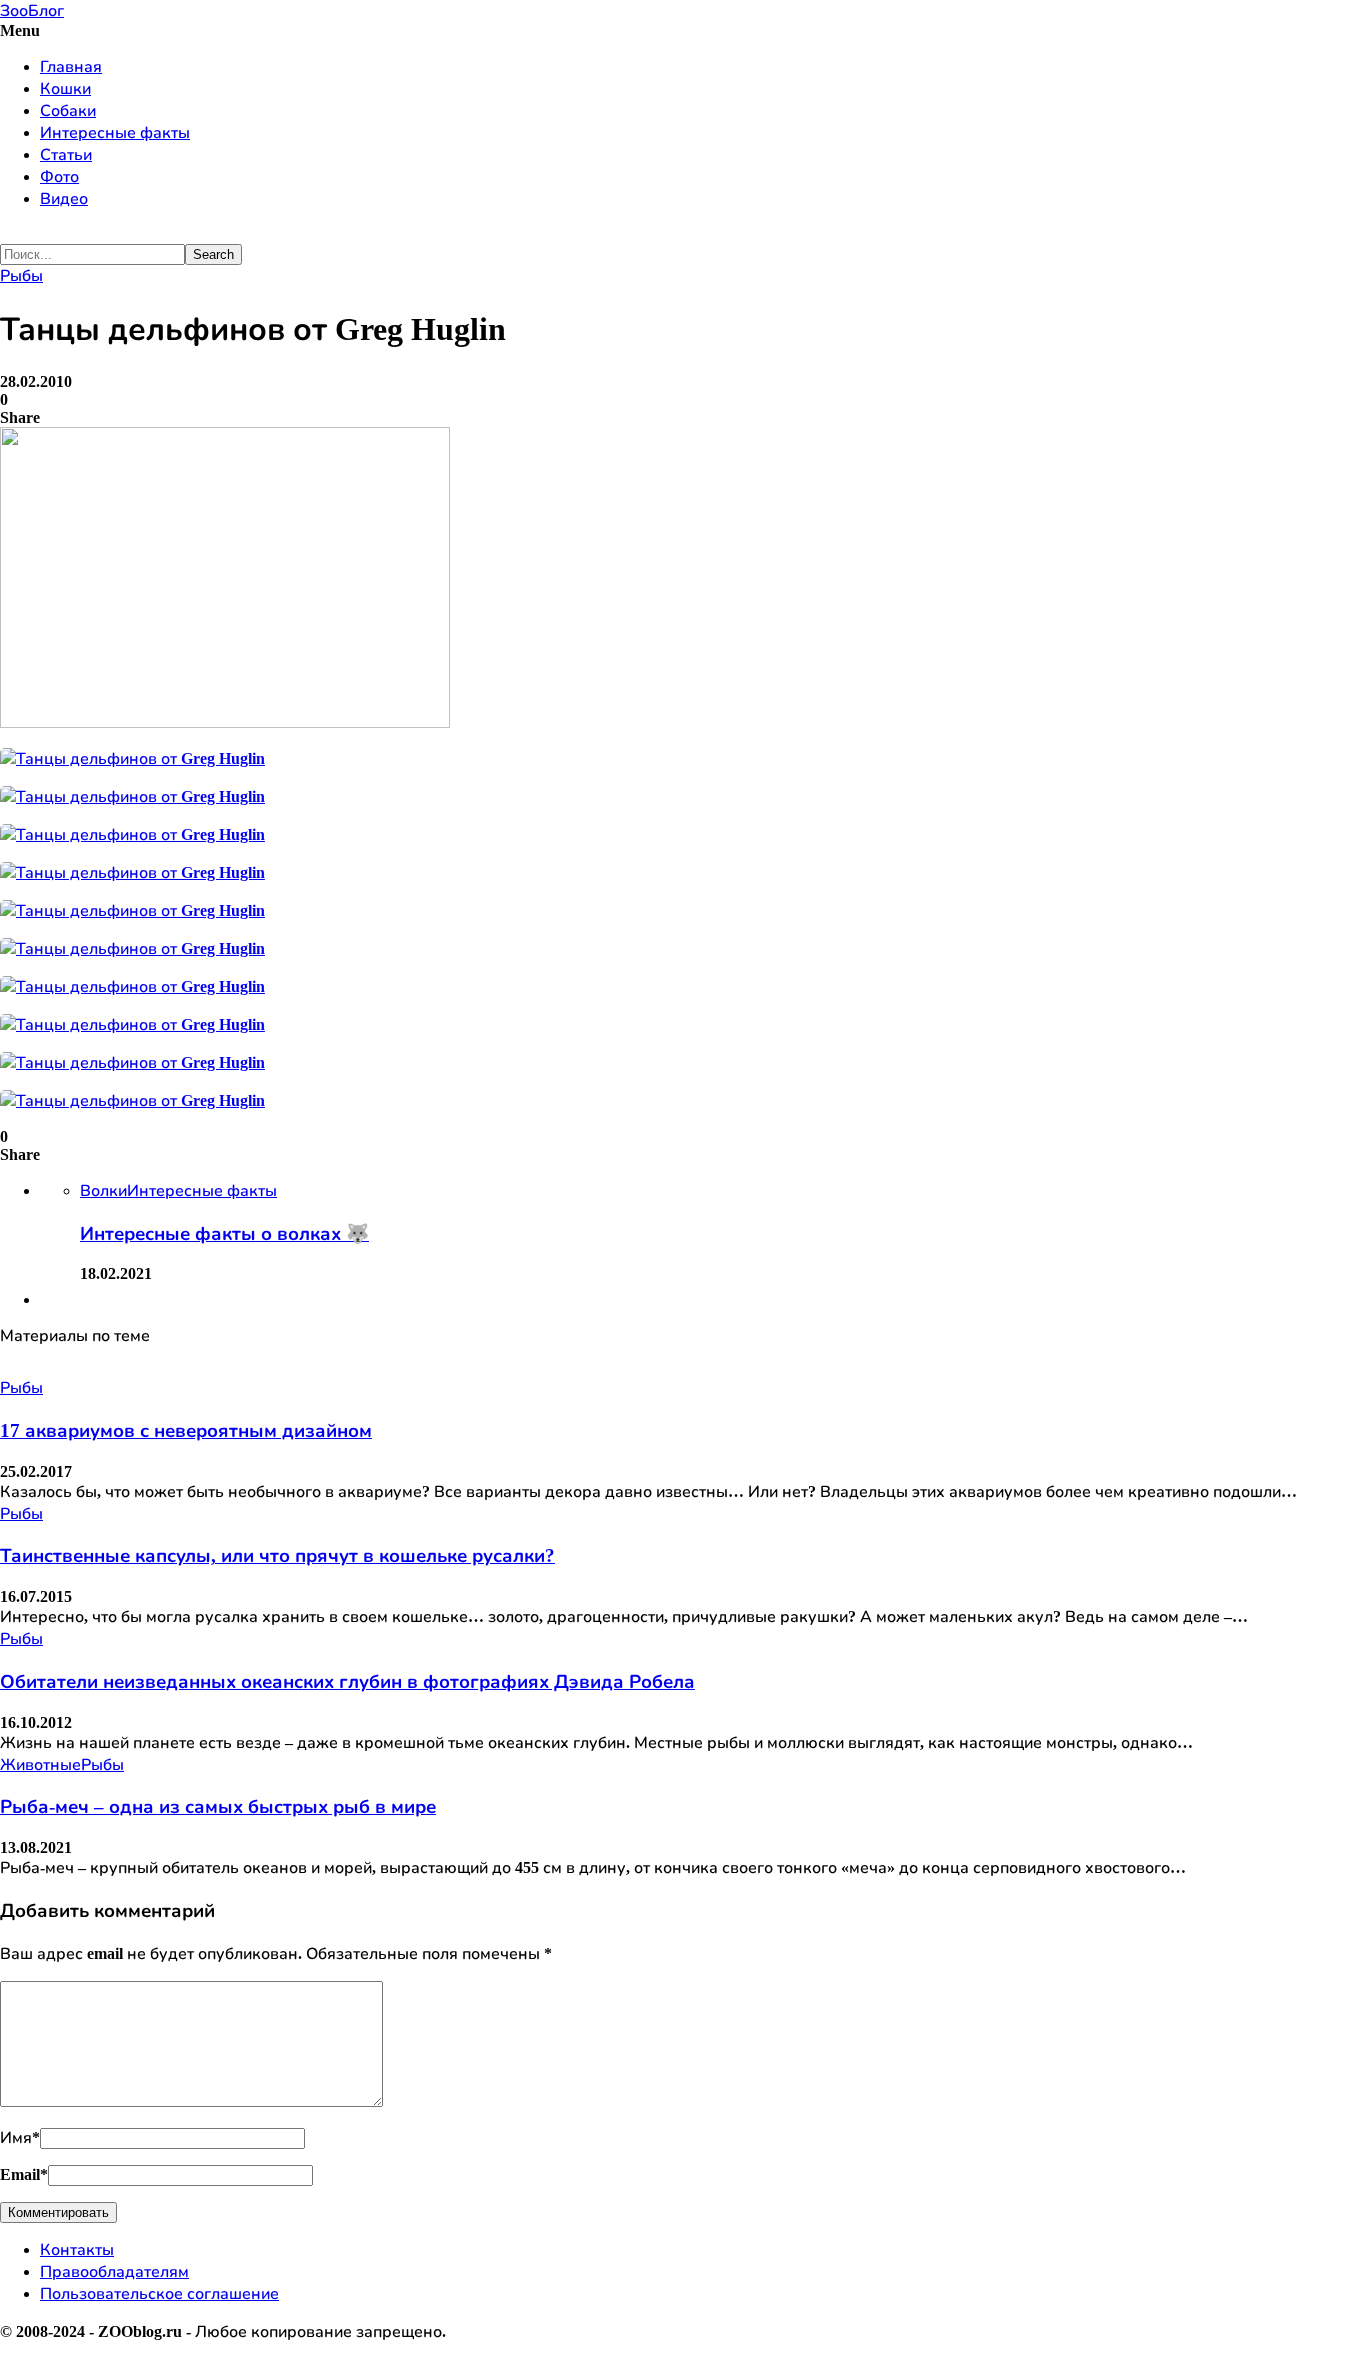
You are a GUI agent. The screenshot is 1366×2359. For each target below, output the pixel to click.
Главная (71, 66)
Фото (59, 176)
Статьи (66, 154)
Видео (64, 198)
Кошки (65, 88)
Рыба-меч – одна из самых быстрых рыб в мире (218, 1806)
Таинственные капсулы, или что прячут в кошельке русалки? (277, 1555)
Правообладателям (114, 2271)
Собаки (68, 110)
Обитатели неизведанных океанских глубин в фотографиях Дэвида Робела (347, 1681)
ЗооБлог (32, 10)
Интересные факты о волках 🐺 (224, 1233)
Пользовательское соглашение (159, 2293)
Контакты (77, 2249)
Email (24, 2174)
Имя (20, 2137)
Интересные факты (115, 132)
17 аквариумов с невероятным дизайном (186, 1430)
